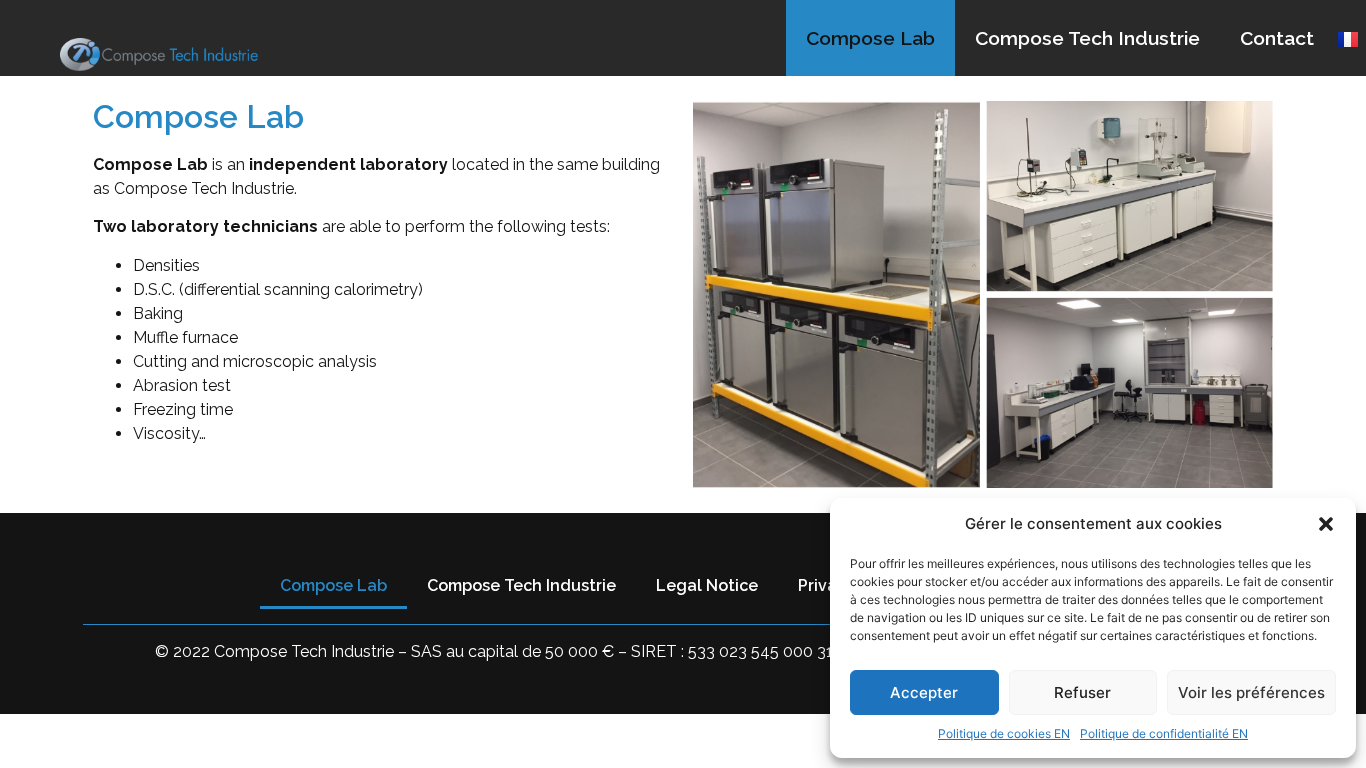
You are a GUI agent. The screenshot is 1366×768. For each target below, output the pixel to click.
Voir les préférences (1251, 692)
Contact (1277, 38)
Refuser (1082, 692)
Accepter (924, 692)
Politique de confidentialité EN (1164, 733)
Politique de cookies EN (1004, 733)
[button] (1326, 524)
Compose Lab (870, 38)
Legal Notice (707, 585)
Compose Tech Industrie (1087, 38)
